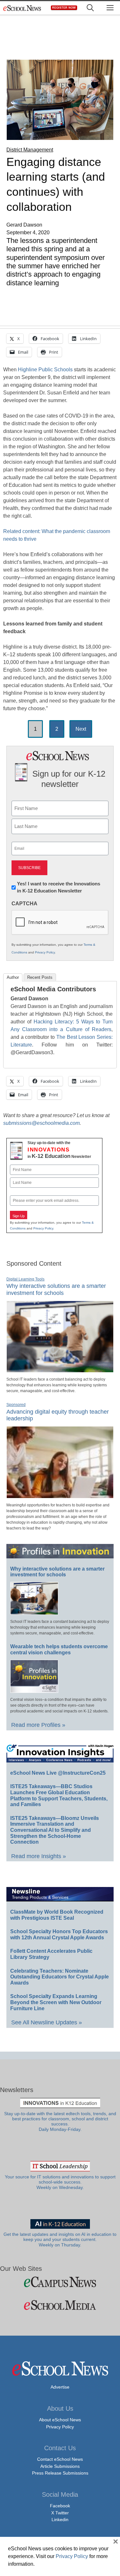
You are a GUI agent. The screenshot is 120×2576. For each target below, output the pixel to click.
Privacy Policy (45, 952)
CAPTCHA (24, 904)
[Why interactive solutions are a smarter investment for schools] (60, 1370)
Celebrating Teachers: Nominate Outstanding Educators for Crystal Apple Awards (60, 1977)
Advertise (60, 2387)
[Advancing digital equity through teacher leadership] (60, 1495)
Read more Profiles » (38, 1725)
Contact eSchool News (60, 2459)
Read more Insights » (39, 1856)
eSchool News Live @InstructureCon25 (58, 1773)
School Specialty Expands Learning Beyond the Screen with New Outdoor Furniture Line (56, 2002)
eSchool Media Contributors (53, 989)
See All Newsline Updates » (47, 2022)
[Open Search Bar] (90, 8)
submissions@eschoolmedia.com (41, 1123)
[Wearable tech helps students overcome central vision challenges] (34, 1690)
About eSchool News (60, 2420)
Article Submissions (60, 2466)
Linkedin (60, 2520)
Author (13, 977)
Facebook (60, 2506)
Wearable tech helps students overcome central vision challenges (59, 1650)
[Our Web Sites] (60, 2282)
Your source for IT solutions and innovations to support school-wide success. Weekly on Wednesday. (60, 2182)
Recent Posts (40, 977)
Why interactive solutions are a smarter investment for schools (56, 1289)
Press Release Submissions (60, 2473)
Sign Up (19, 1216)
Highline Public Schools (45, 370)
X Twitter (60, 2513)
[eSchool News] (22, 8)
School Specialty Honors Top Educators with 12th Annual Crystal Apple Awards (59, 1934)
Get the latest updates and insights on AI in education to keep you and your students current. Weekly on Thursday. (60, 2240)
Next (81, 729)
